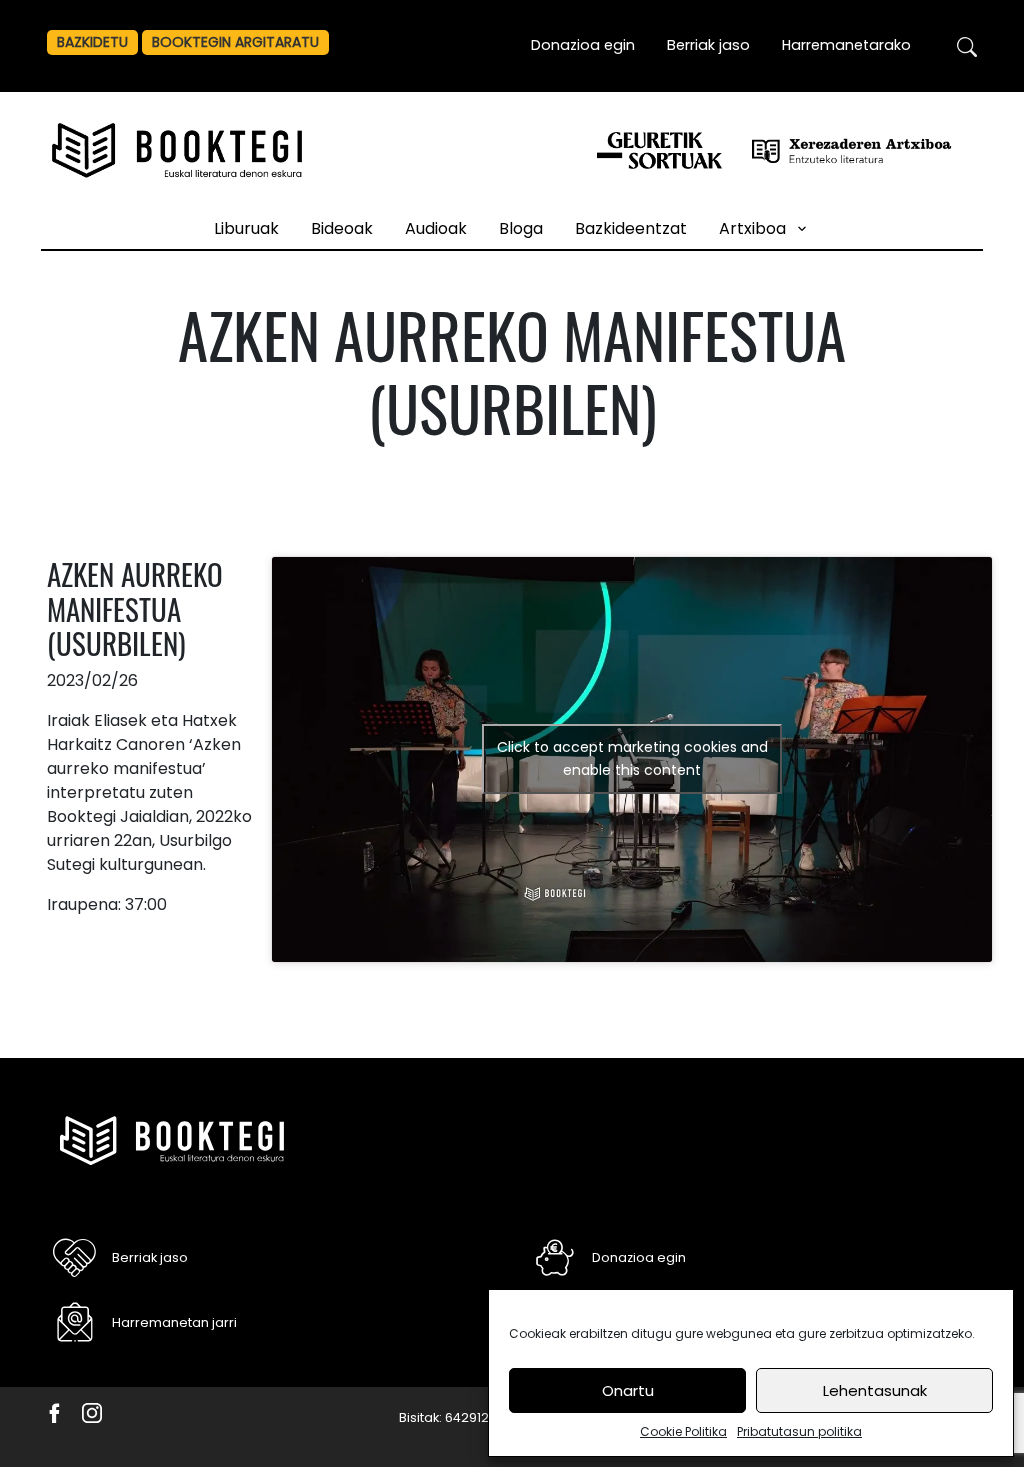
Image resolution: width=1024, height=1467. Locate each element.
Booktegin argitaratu (235, 42)
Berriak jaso (708, 45)
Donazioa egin (583, 45)
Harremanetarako (846, 45)
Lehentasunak (875, 1390)
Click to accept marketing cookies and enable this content (632, 758)
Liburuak (246, 228)
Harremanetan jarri (174, 1322)
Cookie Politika (683, 1431)
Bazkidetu (92, 42)
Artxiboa (752, 228)
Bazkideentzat (631, 228)
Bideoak (342, 228)
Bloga (521, 228)
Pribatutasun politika (799, 1431)
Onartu (628, 1390)
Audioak (436, 228)
